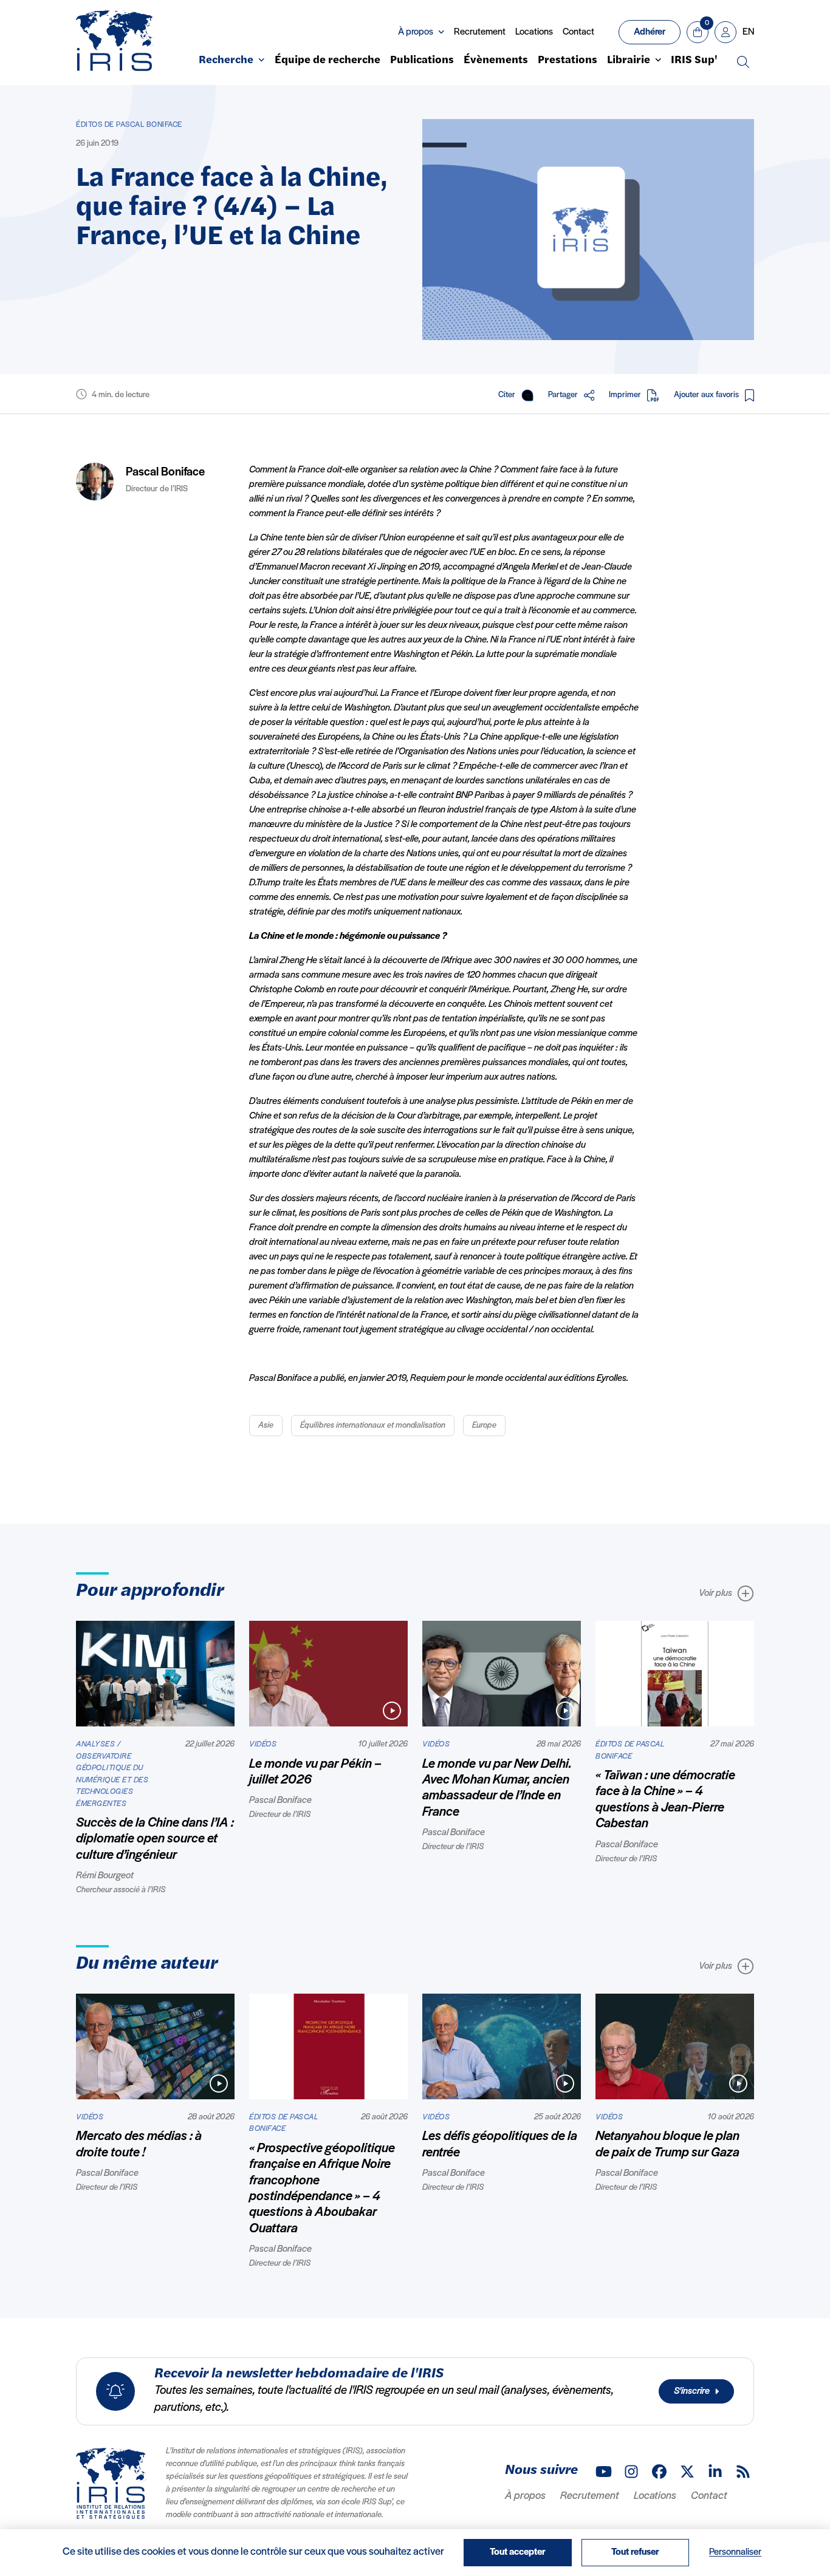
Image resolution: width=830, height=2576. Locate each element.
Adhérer (650, 32)
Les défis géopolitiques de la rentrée (500, 2145)
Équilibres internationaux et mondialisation (373, 1426)
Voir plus (715, 1593)
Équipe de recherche (328, 61)
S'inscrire (692, 2391)
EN (748, 32)
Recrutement (480, 32)
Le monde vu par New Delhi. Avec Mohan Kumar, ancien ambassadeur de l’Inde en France (497, 1788)
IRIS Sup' (694, 61)
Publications (422, 61)
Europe (484, 1426)
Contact (578, 32)
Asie (266, 1426)
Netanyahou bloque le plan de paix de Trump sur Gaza (667, 2145)
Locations (534, 32)
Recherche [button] (226, 61)
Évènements (496, 61)
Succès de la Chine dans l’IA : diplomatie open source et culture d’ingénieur (155, 1839)
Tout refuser (635, 2552)
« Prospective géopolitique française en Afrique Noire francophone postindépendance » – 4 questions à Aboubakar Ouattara (322, 2189)
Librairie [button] (629, 61)
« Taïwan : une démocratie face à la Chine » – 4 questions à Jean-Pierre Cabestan (665, 1800)
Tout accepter (518, 2552)
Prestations (568, 61)
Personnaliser (735, 2552)
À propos (525, 2496)
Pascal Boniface (165, 472)
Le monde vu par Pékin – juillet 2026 (315, 1772)
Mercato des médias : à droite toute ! (139, 2145)
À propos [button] (416, 32)
